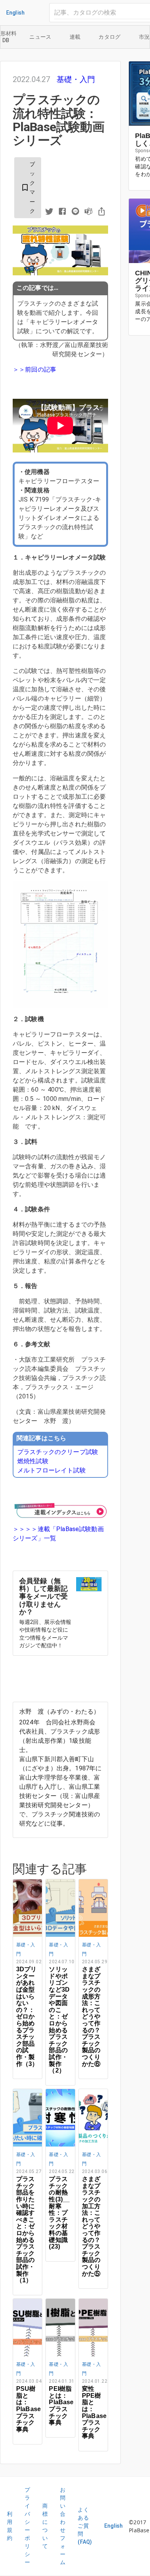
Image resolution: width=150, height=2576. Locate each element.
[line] (75, 212)
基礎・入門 (76, 79)
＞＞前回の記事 (34, 369)
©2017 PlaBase (139, 2526)
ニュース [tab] (40, 37)
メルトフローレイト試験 (52, 1470)
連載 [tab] (75, 37)
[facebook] (62, 212)
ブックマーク (28, 188)
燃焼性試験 (33, 1461)
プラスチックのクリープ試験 (58, 1452)
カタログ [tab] (110, 37)
